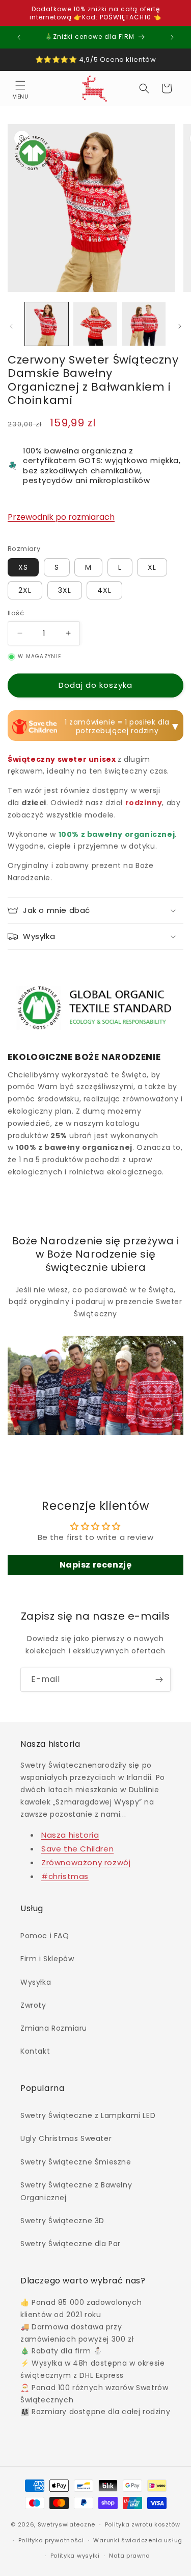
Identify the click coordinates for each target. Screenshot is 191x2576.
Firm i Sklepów (47, 1959)
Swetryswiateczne (66, 2524)
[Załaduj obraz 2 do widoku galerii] (95, 324)
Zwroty (33, 2005)
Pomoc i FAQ (45, 1936)
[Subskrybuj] (159, 1680)
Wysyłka (36, 1982)
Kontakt (35, 2051)
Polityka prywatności (51, 2540)
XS (23, 567)
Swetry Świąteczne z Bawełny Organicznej (76, 2191)
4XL (104, 590)
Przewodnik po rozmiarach (61, 517)
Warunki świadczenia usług (138, 2540)
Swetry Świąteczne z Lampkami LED (88, 2115)
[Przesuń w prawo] (180, 326)
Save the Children (77, 1849)
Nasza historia (70, 1835)
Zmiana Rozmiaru (54, 2028)
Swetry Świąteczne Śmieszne (76, 2162)
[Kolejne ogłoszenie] (172, 37)
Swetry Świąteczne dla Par (71, 2244)
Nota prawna (130, 2556)
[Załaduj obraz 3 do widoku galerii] (144, 324)
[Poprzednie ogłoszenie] (19, 37)
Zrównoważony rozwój (86, 1862)
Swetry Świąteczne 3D (62, 2221)
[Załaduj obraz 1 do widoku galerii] (47, 324)
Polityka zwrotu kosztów (143, 2524)
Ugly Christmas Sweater (66, 2138)
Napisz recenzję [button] (96, 1565)
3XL (65, 590)
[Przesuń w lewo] (11, 326)
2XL (25, 590)
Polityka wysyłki (75, 2556)
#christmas (65, 1876)
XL (152, 567)
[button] (20, 88)
